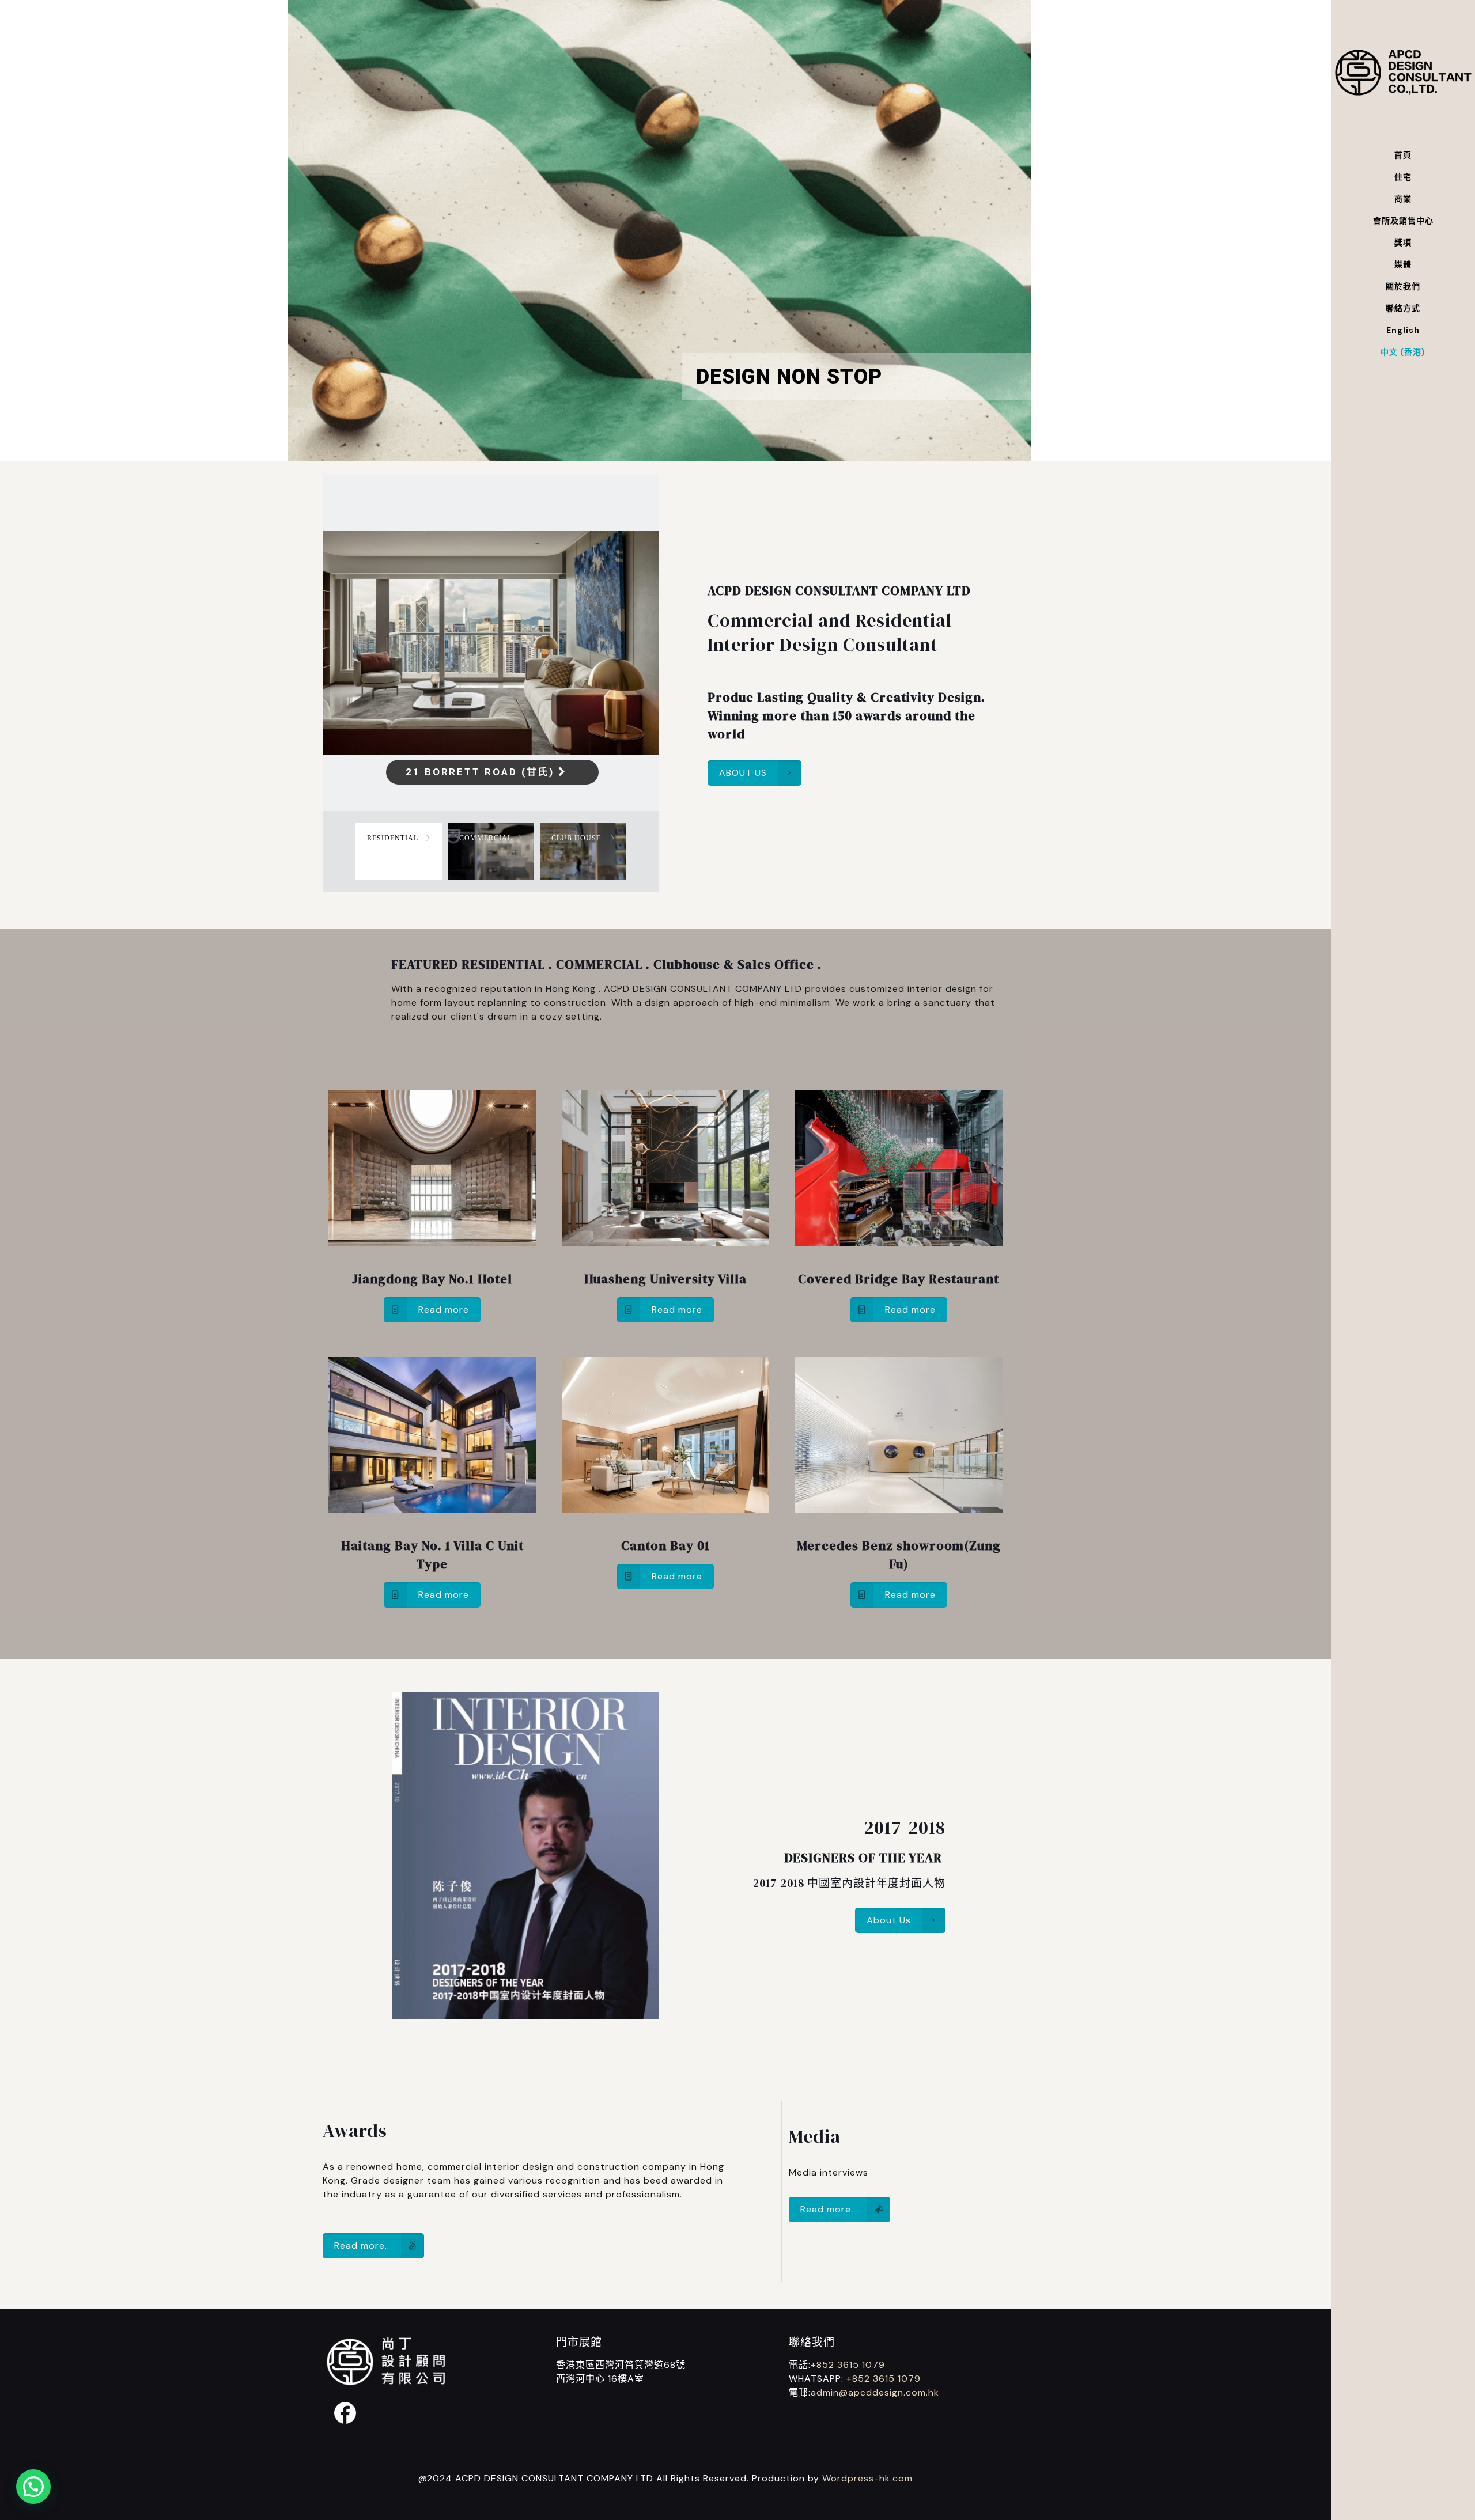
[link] (432, 1168)
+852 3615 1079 (848, 2365)
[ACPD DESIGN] (1403, 72)
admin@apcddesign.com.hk (875, 2392)
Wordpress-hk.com (867, 2478)
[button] (33, 2487)
